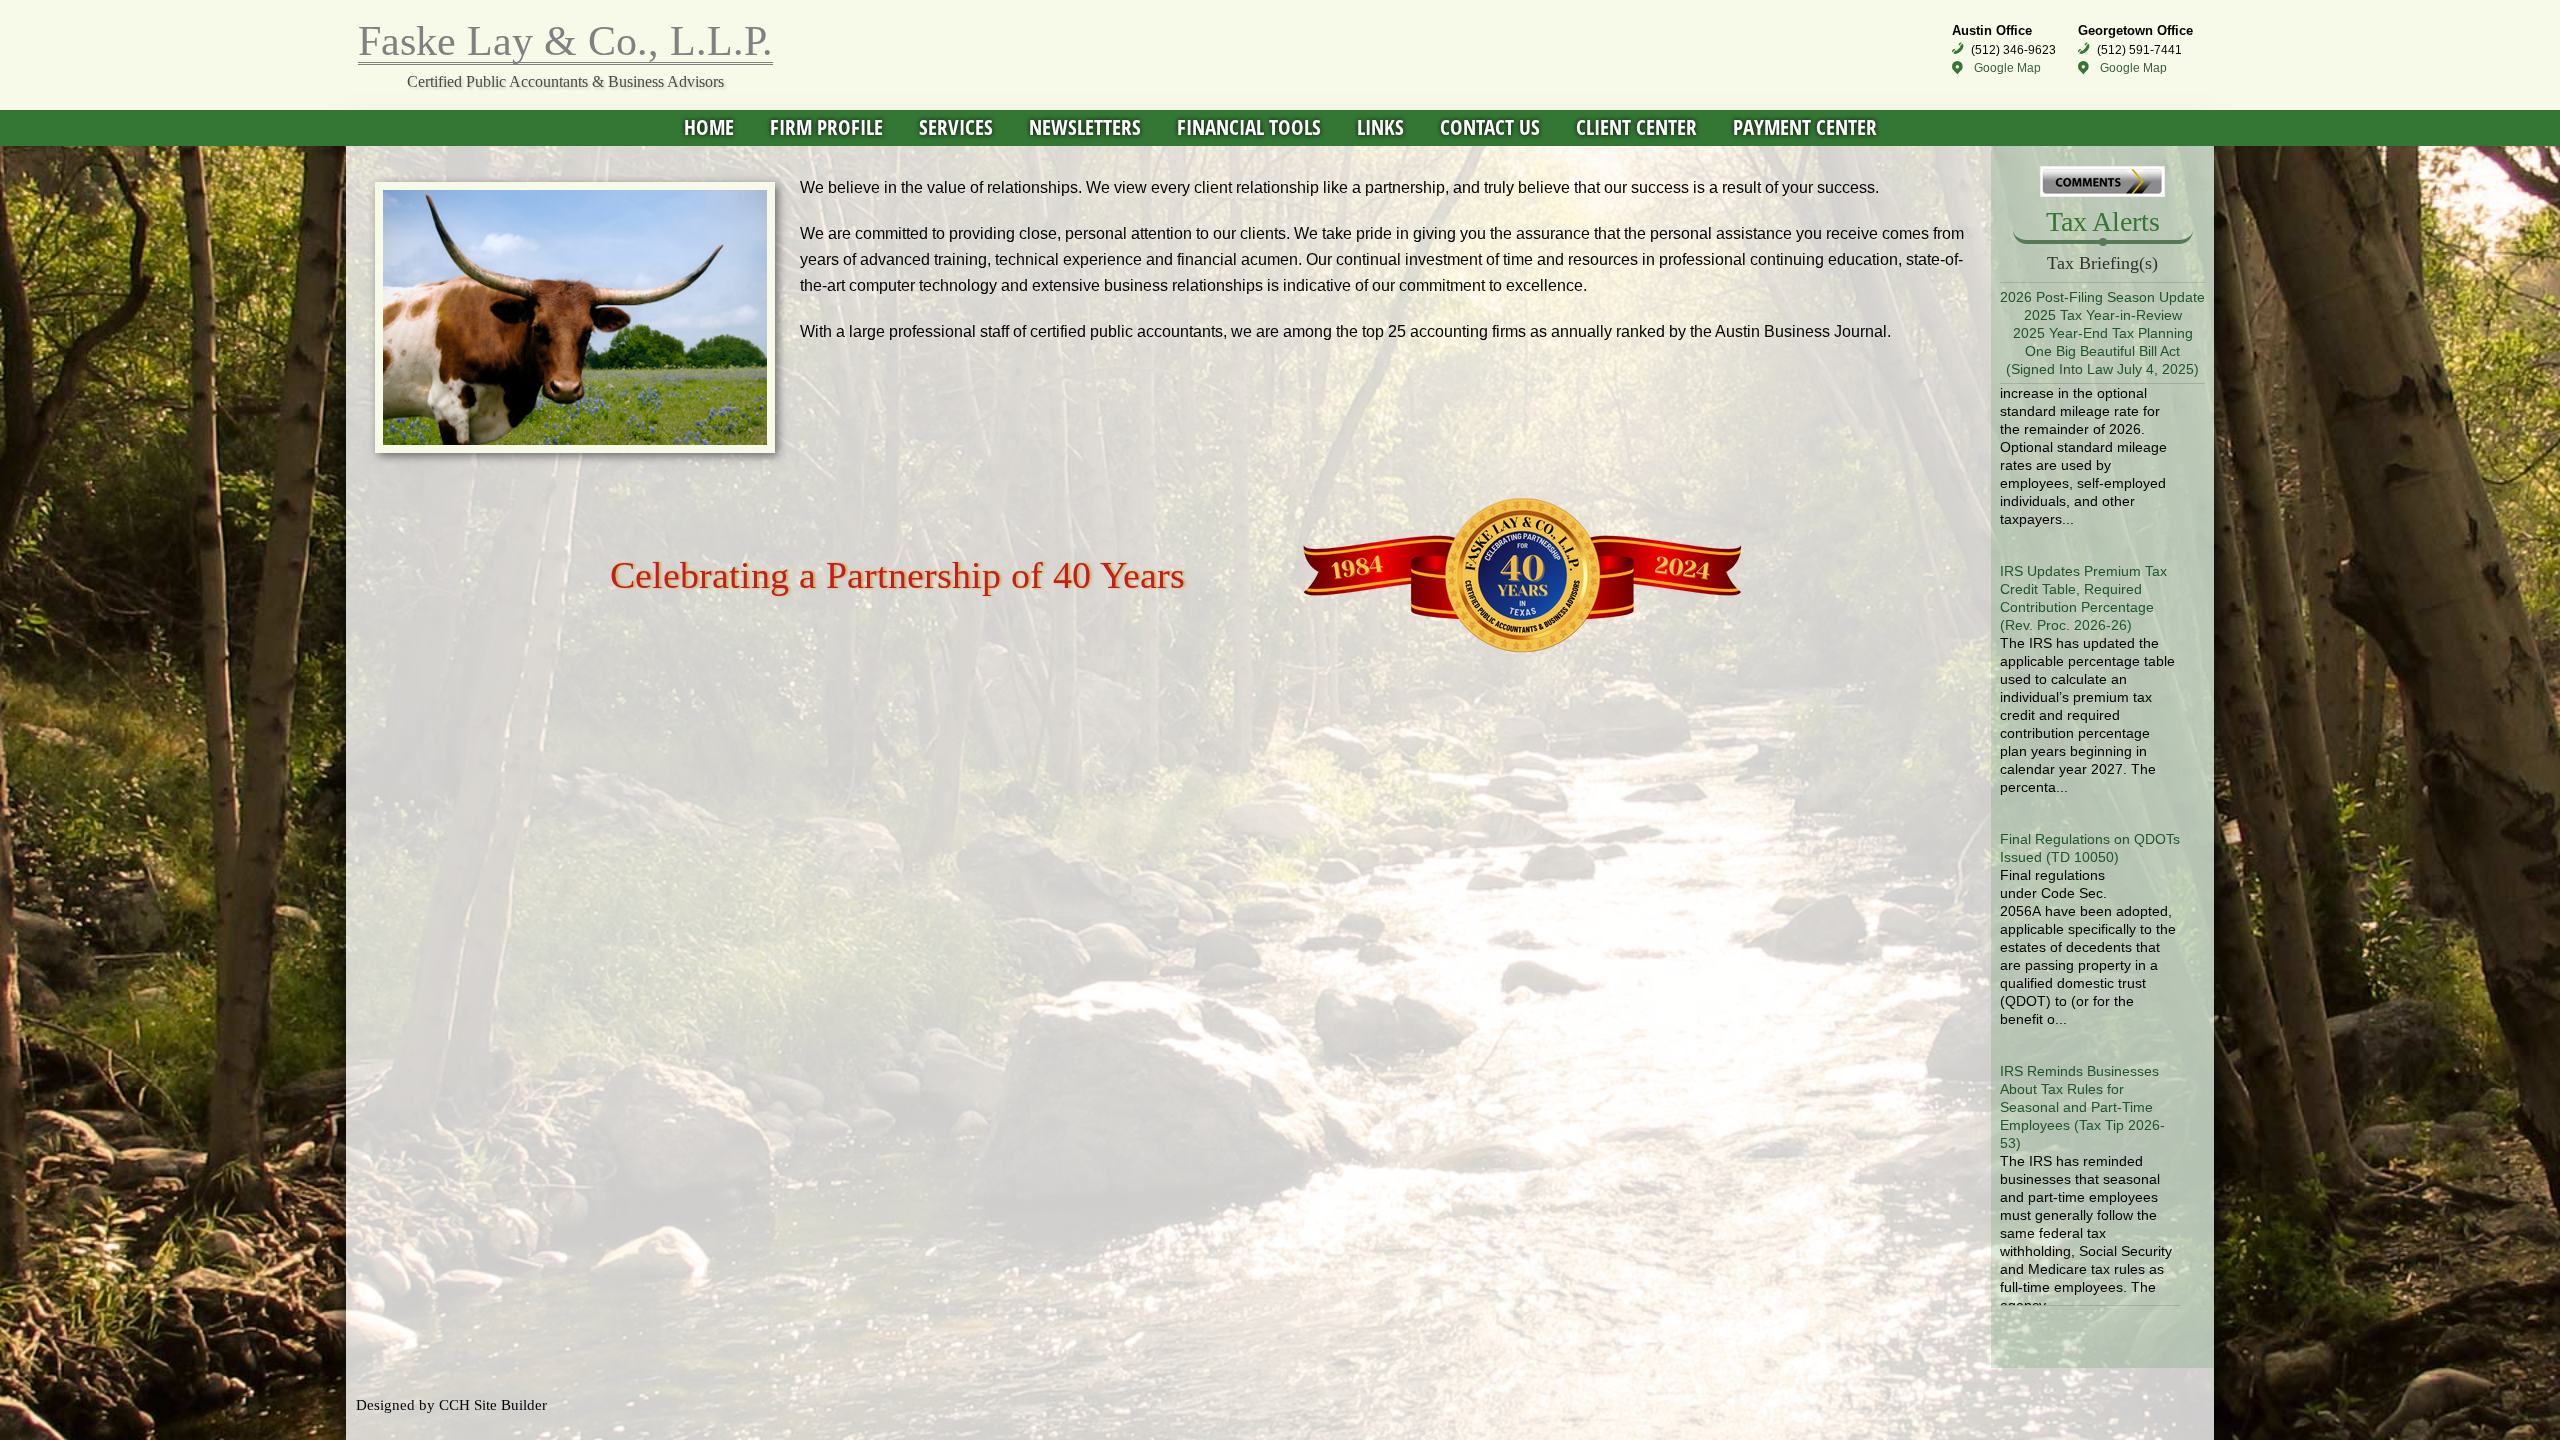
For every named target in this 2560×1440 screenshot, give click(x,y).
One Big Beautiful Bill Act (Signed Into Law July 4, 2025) (2102, 360)
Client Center (1636, 127)
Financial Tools (1249, 127)
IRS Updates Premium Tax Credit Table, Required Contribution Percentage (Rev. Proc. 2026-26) (2083, 526)
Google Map (2007, 68)
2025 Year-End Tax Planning (2103, 333)
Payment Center (1805, 127)
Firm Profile (826, 127)
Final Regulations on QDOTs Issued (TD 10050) (2090, 776)
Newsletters (1085, 127)
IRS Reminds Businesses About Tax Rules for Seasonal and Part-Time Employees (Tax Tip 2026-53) (2082, 1035)
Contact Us (1490, 127)
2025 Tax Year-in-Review (2103, 315)
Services (956, 127)
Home (709, 127)
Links (1380, 127)
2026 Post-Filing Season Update (2102, 297)
